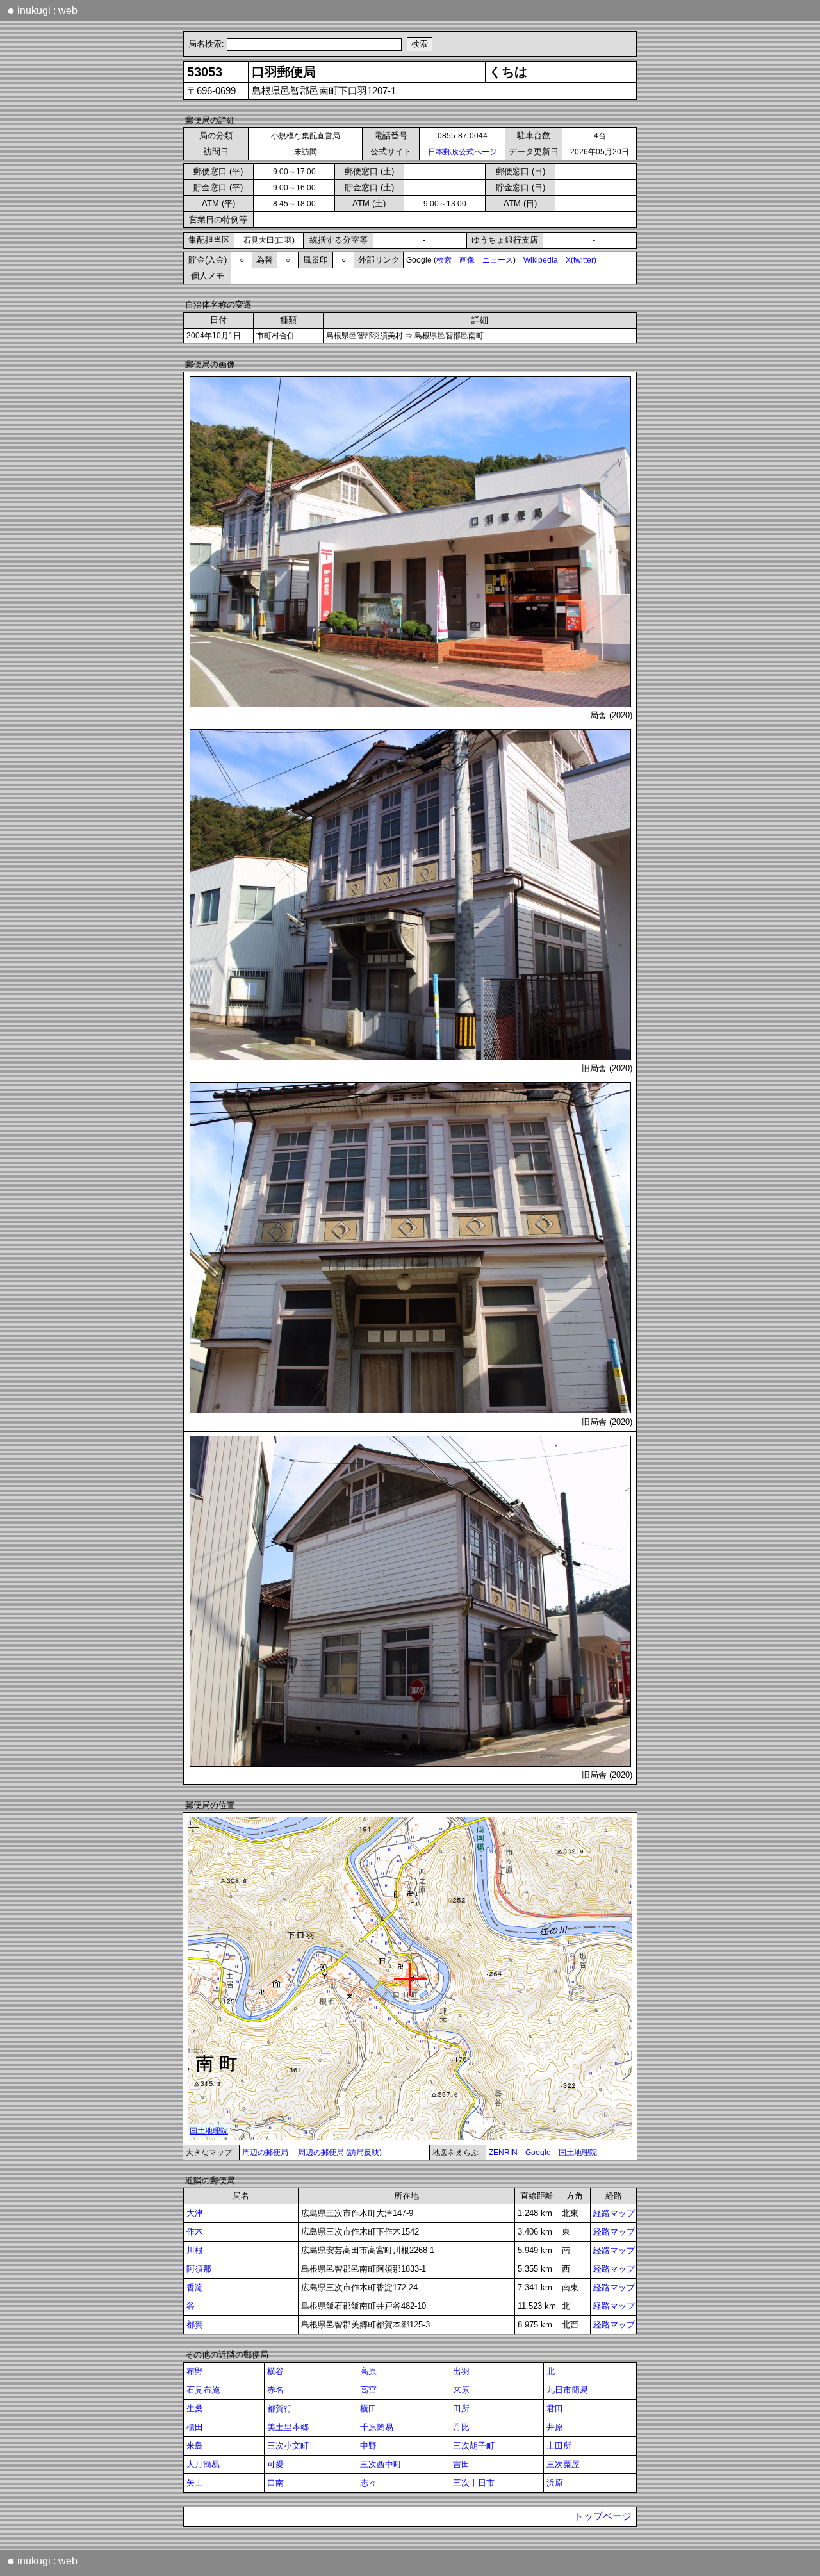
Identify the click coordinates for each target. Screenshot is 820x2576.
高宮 (368, 2390)
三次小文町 (288, 2446)
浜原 (555, 2483)
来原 (461, 2390)
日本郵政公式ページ (463, 152)
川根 (195, 2250)
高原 (368, 2371)
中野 (368, 2446)
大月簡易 (203, 2464)
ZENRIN (503, 2153)
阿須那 (199, 2269)
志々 (368, 2483)
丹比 (461, 2427)
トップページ (603, 2516)
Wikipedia (541, 260)
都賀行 (280, 2408)
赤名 (275, 2390)
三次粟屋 (563, 2464)
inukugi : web (42, 10)
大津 (195, 2213)
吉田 (461, 2464)
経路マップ (614, 2213)
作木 (195, 2232)
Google (538, 2153)
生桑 (195, 2408)
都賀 (195, 2325)
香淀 (195, 2287)
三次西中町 (381, 2464)
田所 (461, 2408)
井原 (555, 2427)
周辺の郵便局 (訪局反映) (340, 2153)
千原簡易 (377, 2427)
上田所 (559, 2446)
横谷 (275, 2371)
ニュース (498, 260)
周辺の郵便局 (265, 2153)
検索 (444, 260)
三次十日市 (474, 2483)
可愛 (275, 2464)
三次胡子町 (474, 2446)
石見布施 (203, 2390)
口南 (275, 2483)
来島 (195, 2446)
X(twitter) (581, 260)
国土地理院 (578, 2153)
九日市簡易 (567, 2390)
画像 (467, 260)
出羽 (461, 2371)
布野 (195, 2371)
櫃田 (195, 2427)
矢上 (195, 2483)
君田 (555, 2408)
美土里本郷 (288, 2427)
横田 (368, 2408)
